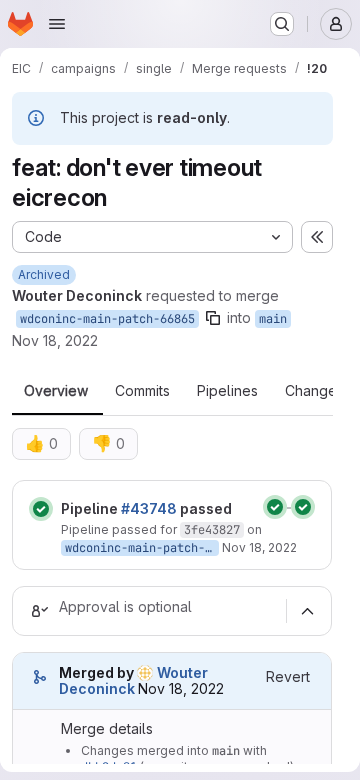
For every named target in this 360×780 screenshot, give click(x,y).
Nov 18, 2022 (55, 340)
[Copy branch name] (213, 318)
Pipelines (227, 391)
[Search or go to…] (282, 24)
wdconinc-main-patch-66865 (107, 319)
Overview (56, 391)
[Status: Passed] (41, 509)
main (273, 319)
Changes (314, 391)
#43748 (149, 508)
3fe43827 (212, 530)
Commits (142, 391)
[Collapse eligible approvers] (307, 611)
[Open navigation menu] (57, 24)
